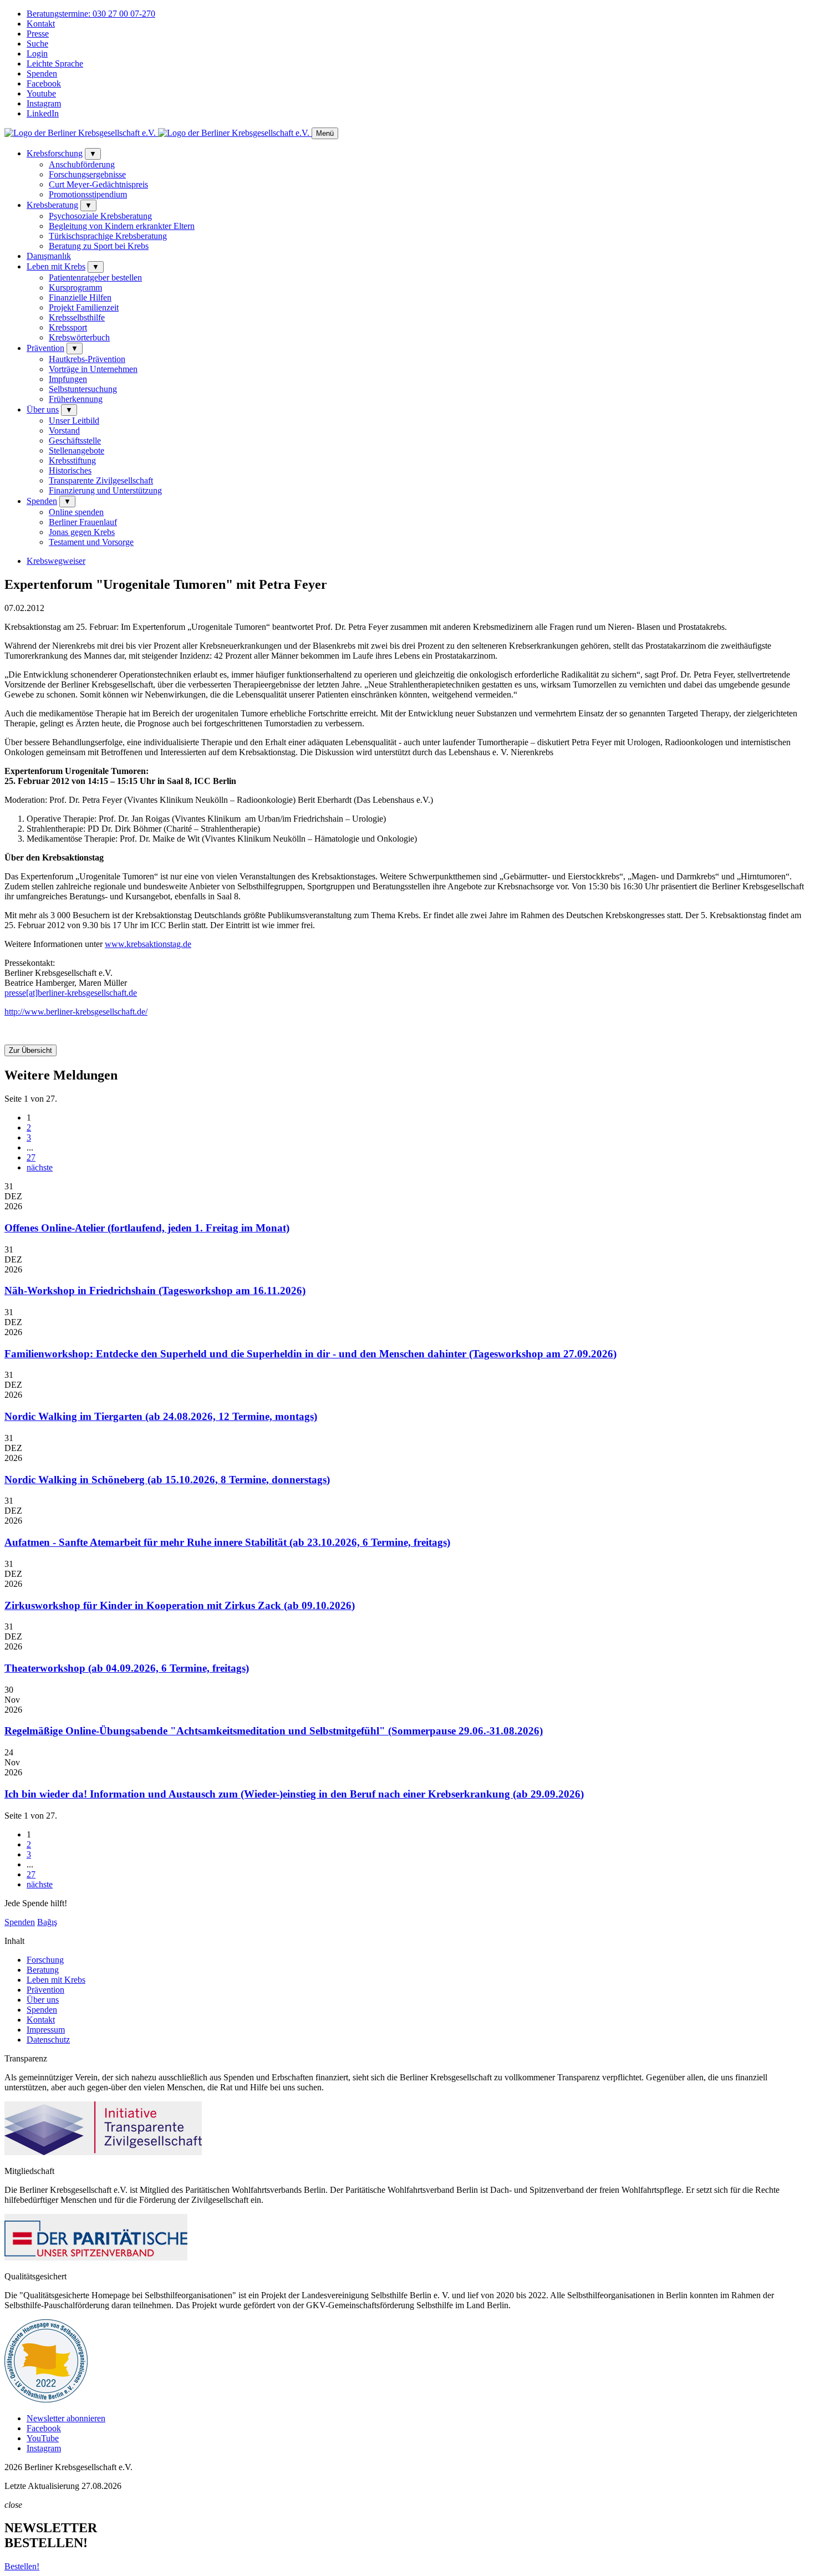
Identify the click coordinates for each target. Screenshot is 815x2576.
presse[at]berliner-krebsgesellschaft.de (71, 993)
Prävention (45, 348)
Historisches (70, 470)
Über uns (43, 409)
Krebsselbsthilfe (77, 317)
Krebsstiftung (72, 460)
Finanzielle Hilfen (80, 297)
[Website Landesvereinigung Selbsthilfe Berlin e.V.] (46, 2399)
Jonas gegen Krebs (82, 532)
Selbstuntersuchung (83, 389)
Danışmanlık (49, 256)
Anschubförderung (82, 164)
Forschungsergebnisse (87, 174)
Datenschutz (48, 2040)
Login (37, 54)
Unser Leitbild (74, 421)
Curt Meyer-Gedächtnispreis (98, 184)
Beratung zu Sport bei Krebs (99, 246)
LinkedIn (43, 113)
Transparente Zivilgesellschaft (101, 480)
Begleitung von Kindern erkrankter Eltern (122, 226)
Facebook (44, 83)
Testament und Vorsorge (91, 542)
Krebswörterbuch (79, 337)
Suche (37, 44)
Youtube (41, 93)
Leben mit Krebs (56, 266)
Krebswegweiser (56, 561)
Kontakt (41, 24)
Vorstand (64, 431)
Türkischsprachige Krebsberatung (108, 236)
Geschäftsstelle (75, 441)
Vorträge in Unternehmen (93, 369)
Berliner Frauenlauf (83, 522)
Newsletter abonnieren (66, 2418)
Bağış (47, 1922)
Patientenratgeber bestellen (95, 278)
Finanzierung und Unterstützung (105, 490)
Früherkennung (76, 399)
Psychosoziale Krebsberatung (100, 216)
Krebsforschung (55, 153)
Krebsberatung (52, 205)
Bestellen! (22, 2566)
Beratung (43, 1970)
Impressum (46, 2030)
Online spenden (76, 512)
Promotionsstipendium (88, 194)
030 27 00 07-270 (91, 14)
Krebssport (68, 327)
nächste (40, 1167)
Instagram (44, 103)
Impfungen (68, 379)
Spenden (42, 73)
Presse (38, 34)
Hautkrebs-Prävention (87, 359)
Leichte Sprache (55, 63)
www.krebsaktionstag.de (148, 944)
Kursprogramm (75, 287)
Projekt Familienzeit (84, 307)
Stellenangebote (77, 450)
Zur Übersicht (30, 1050)
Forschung (45, 1960)
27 (31, 1157)
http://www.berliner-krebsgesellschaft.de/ (76, 1012)
